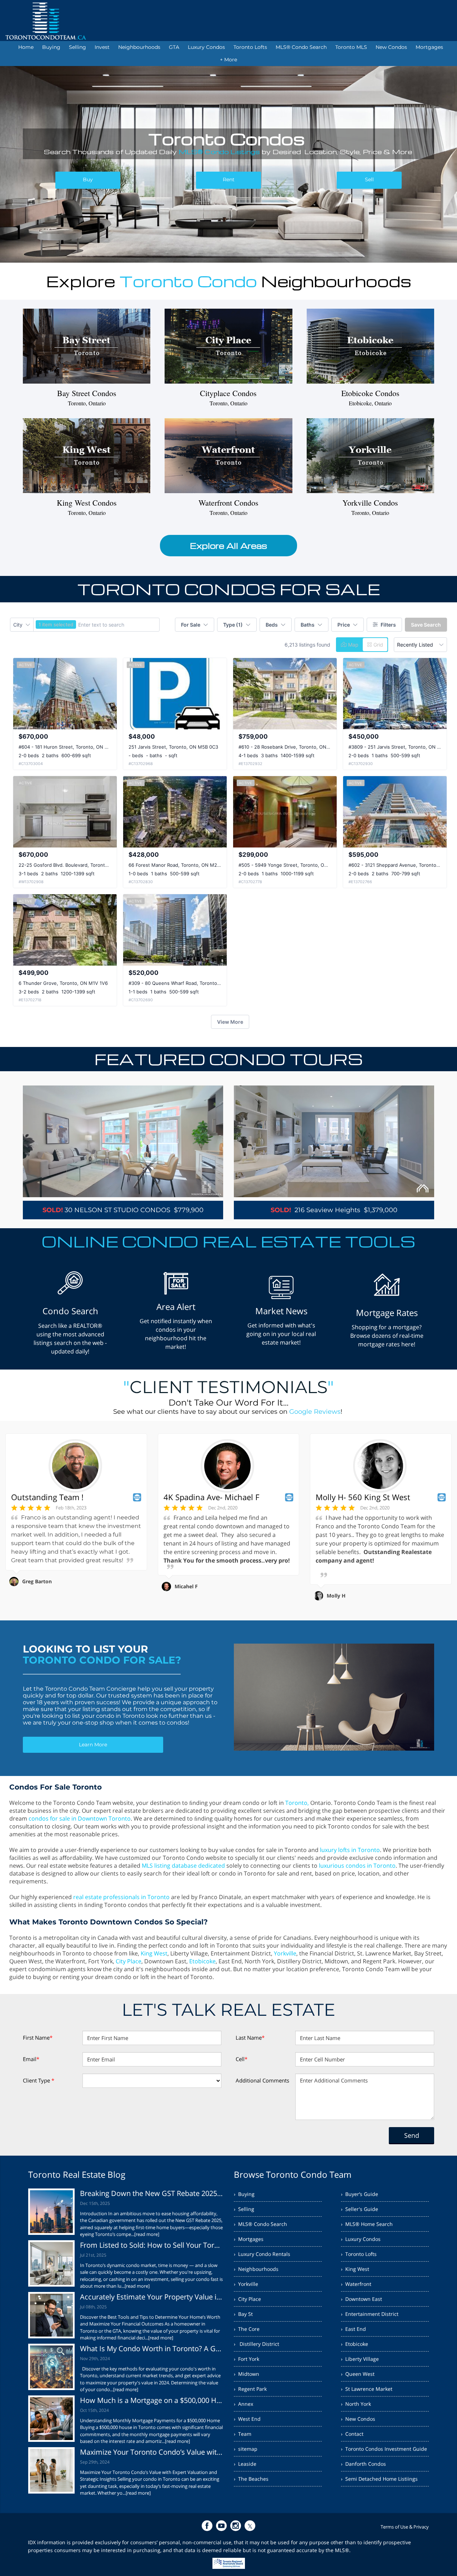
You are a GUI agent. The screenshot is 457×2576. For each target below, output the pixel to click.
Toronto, (297, 1803)
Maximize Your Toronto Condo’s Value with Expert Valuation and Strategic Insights (152, 2452)
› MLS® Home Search (367, 2224)
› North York (356, 2404)
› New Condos (358, 2419)
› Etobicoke (355, 2344)
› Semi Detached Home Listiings (379, 2479)
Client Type (39, 2080)
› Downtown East (361, 2299)
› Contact (352, 2434)
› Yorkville (246, 2284)
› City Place (247, 2299)
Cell (242, 2059)
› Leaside (245, 2464)
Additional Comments (262, 2080)
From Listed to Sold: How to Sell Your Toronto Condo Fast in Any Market (152, 2245)
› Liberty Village (360, 2359)
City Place (129, 1961)
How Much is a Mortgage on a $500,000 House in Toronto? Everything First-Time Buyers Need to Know (152, 2400)
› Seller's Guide (360, 2209)
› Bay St (243, 2314)
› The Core (247, 2329)
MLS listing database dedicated (183, 1866)
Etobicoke (202, 1961)
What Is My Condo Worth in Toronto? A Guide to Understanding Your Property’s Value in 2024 (152, 2349)
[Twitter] (250, 2526)
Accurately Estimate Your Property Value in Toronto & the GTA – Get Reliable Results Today (152, 2297)
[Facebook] (207, 2526)
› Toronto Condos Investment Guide (384, 2449)
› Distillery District (257, 2344)
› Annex (243, 2404)
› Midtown (247, 2374)
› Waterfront (356, 2284)
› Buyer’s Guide (360, 2194)
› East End (353, 2329)
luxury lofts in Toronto (350, 1850)
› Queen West (358, 2374)
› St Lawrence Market (367, 2389)
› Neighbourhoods (256, 2269)
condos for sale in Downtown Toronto (80, 1818)
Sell (369, 179)
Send (412, 2135)
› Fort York (247, 2359)
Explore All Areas (228, 546)
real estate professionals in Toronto (121, 1897)
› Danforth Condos (363, 2464)
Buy (88, 179)
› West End (247, 2419)
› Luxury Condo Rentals (262, 2254)
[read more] (147, 2234)
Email (31, 2059)
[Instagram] (236, 2526)
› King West (355, 2269)
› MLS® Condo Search (260, 2224)
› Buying (244, 2194)
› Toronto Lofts (359, 2254)
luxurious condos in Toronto (357, 1866)
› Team (243, 2434)
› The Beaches (251, 2479)
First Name (38, 2038)
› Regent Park (250, 2389)
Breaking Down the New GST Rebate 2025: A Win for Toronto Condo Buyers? (152, 2193)
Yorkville (285, 1953)
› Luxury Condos (361, 2239)
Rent (229, 179)
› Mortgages (249, 2239)
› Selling (244, 2209)
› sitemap (246, 2449)
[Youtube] (221, 2526)
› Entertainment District (370, 2314)
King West (154, 1953)
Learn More (93, 1745)
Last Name (250, 2038)
